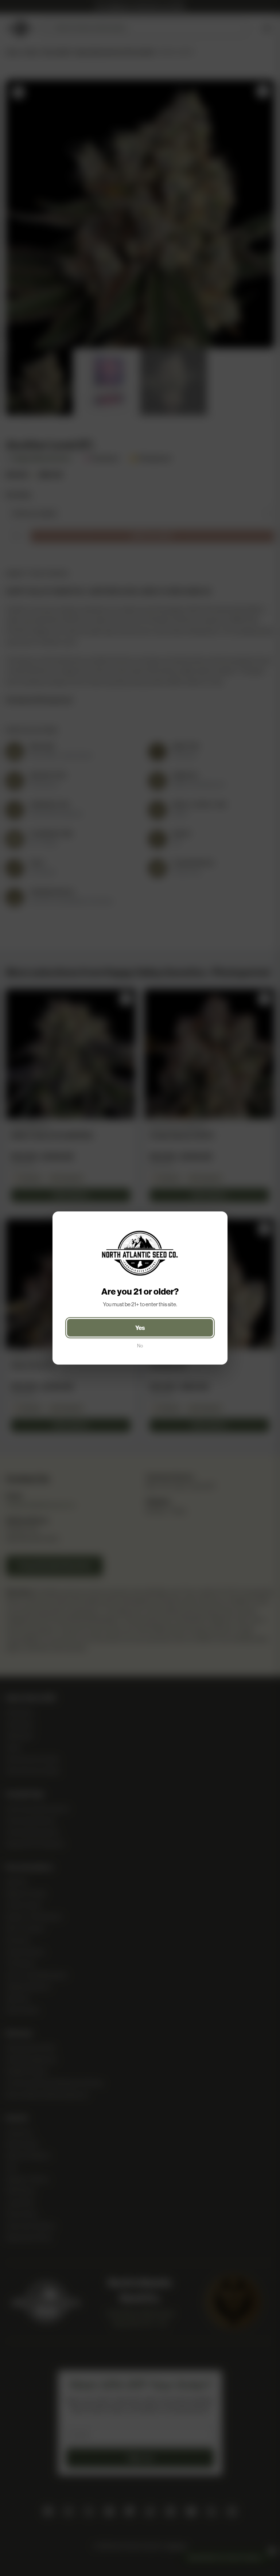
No (140, 1346)
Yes (140, 1328)
